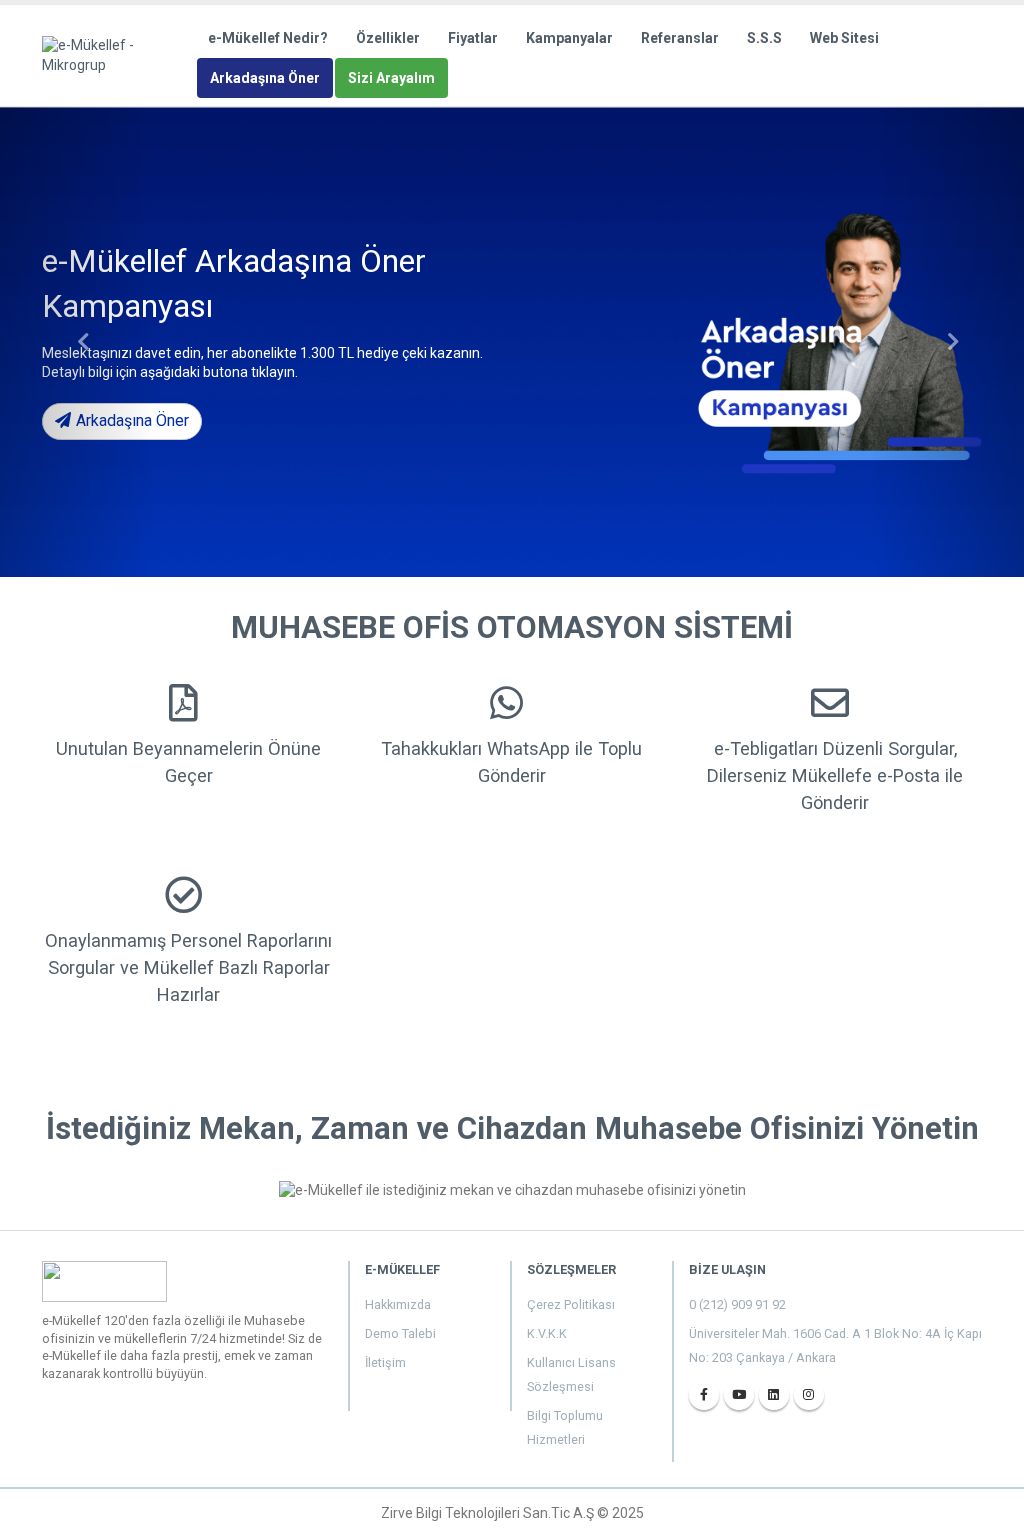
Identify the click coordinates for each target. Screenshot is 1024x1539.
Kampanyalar (569, 38)
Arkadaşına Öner (265, 78)
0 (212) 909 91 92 (737, 1304)
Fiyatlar (473, 38)
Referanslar (680, 38)
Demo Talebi (400, 1333)
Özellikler (388, 38)
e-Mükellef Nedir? (268, 38)
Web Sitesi (844, 38)
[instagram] (809, 1395)
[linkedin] (774, 1395)
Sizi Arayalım (391, 78)
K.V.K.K (547, 1333)
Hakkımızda (398, 1304)
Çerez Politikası (571, 1304)
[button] (77, 342)
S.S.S (764, 38)
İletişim (385, 1362)
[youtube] (739, 1395)
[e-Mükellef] (118, 54)
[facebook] (704, 1395)
